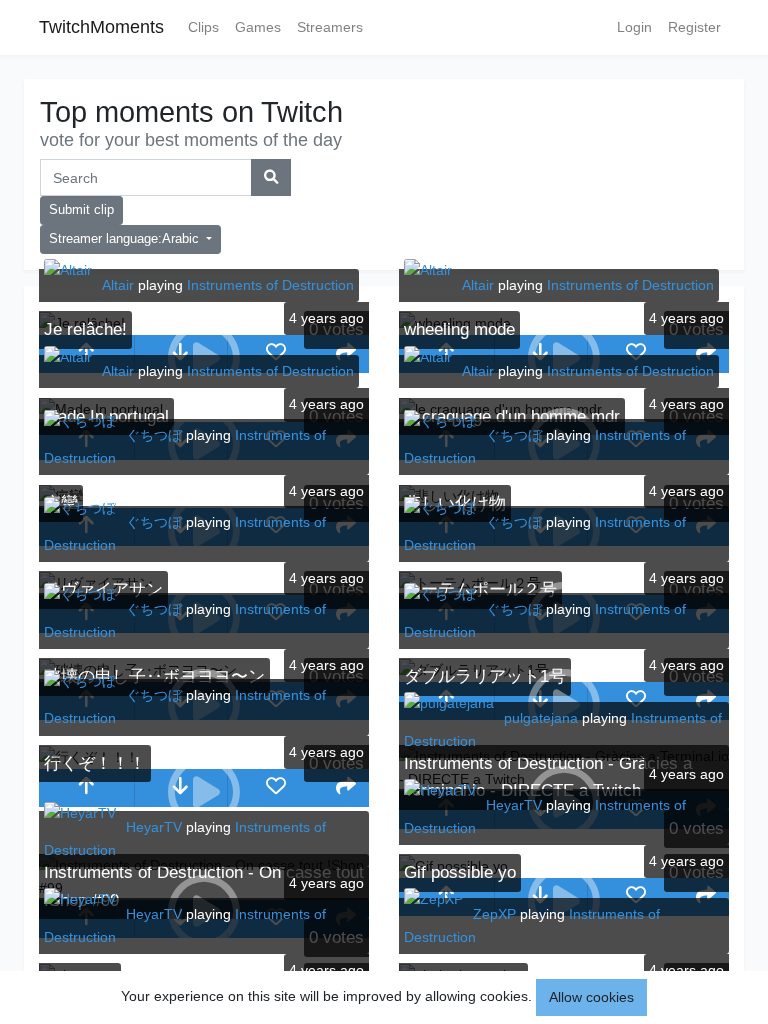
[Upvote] (86, 788)
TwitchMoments (101, 27)
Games (258, 27)
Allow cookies (591, 997)
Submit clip (81, 210)
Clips (203, 27)
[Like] (275, 354)
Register (694, 27)
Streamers (330, 27)
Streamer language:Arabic (126, 239)
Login (634, 27)
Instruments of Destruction (270, 285)
